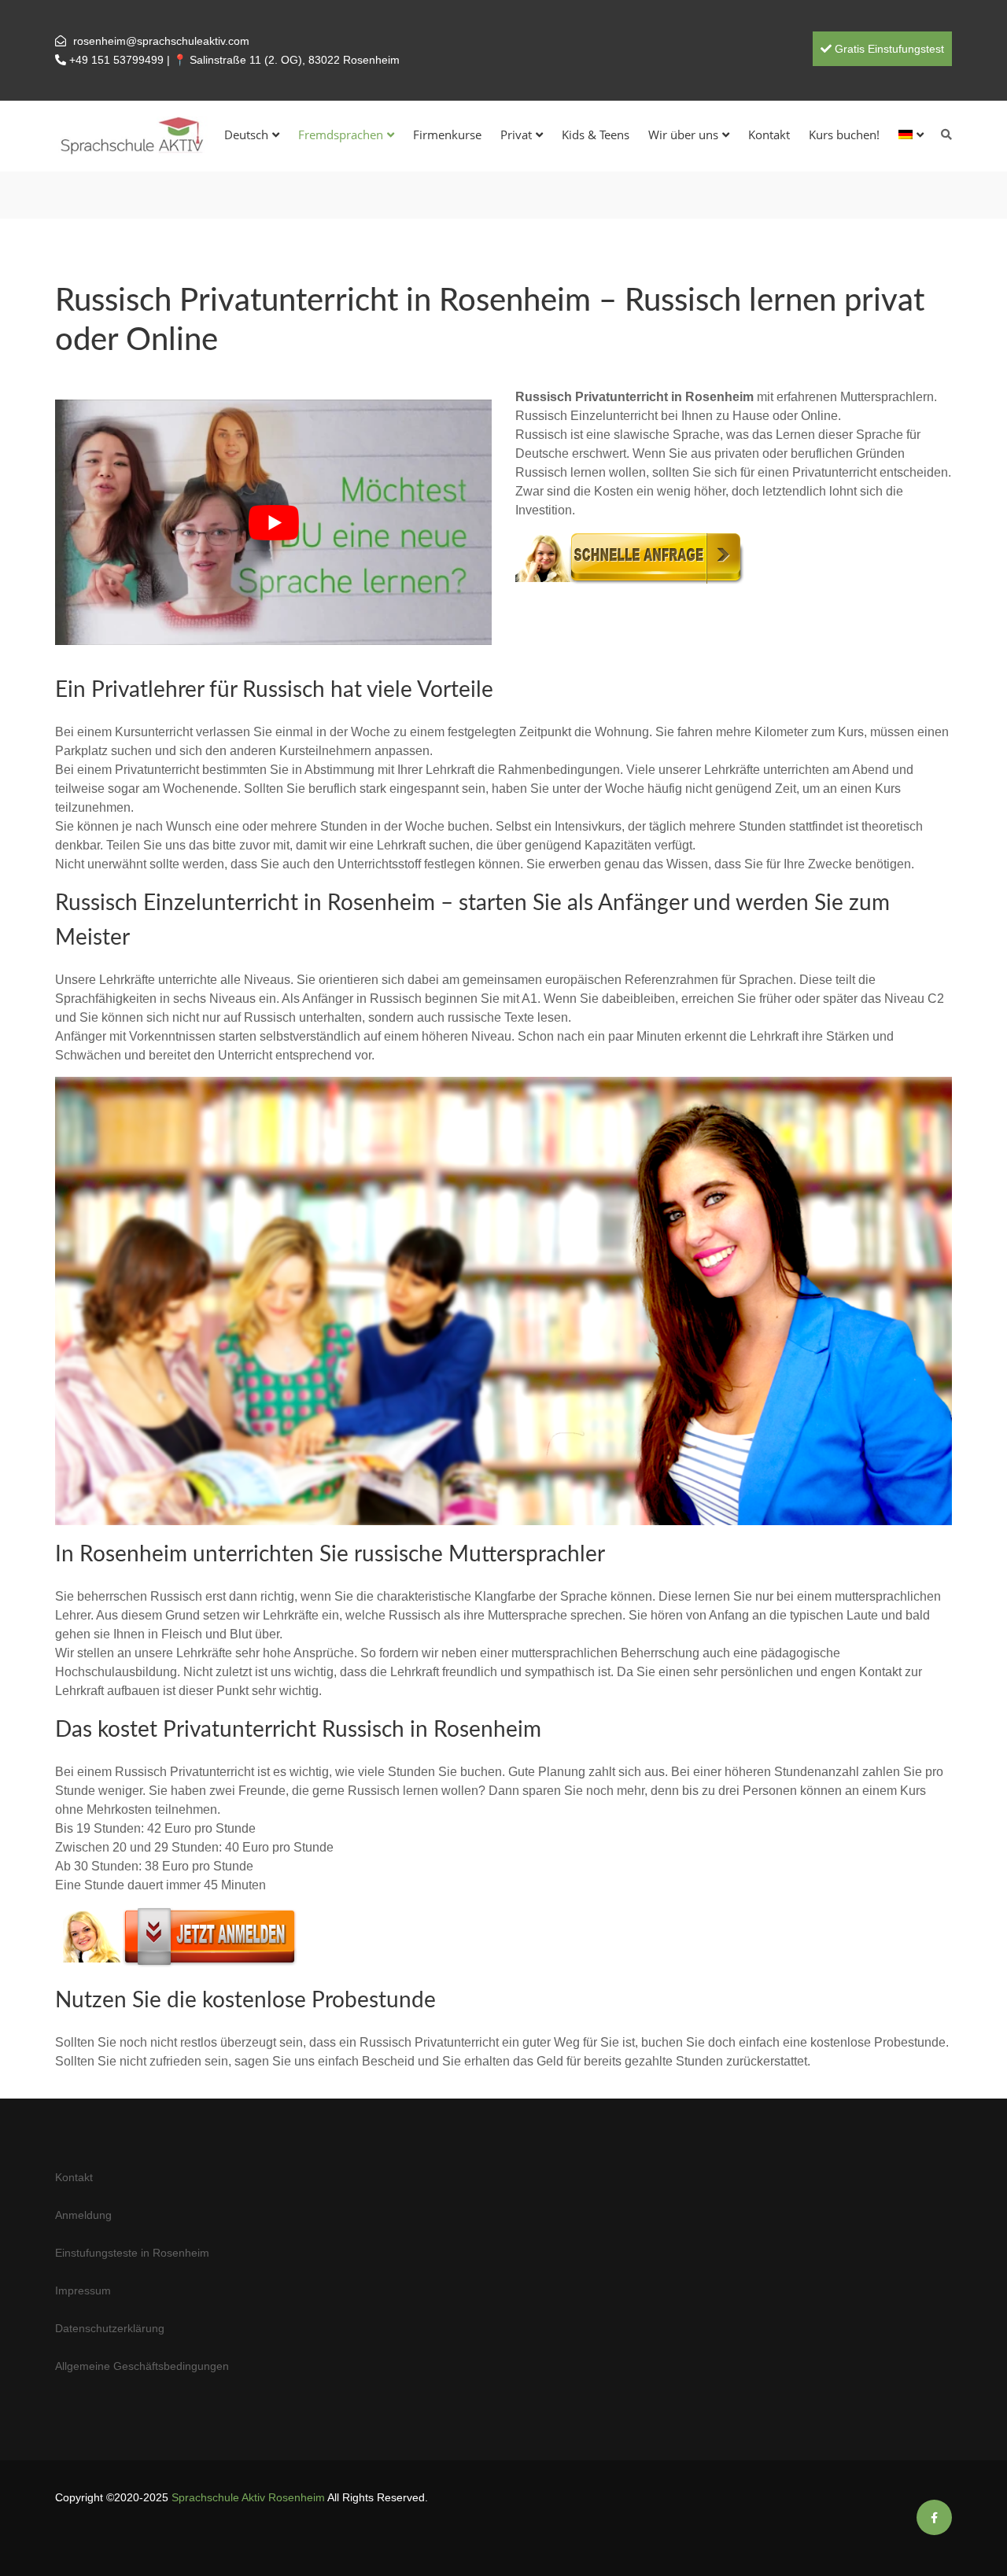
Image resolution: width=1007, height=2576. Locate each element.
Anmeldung (83, 2215)
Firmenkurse (447, 135)
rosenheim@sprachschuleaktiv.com (161, 41)
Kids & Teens (596, 135)
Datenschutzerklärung (110, 2328)
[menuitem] (911, 135)
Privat (516, 135)
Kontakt (769, 135)
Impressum (83, 2290)
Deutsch (246, 135)
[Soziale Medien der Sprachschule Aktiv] (934, 2518)
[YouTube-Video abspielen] (273, 522)
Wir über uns (683, 135)
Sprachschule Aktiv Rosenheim (248, 2497)
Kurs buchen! (844, 135)
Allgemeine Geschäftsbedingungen (142, 2366)
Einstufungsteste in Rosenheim (132, 2253)
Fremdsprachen (341, 135)
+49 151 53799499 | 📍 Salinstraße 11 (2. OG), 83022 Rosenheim (234, 60)
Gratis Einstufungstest (888, 49)
